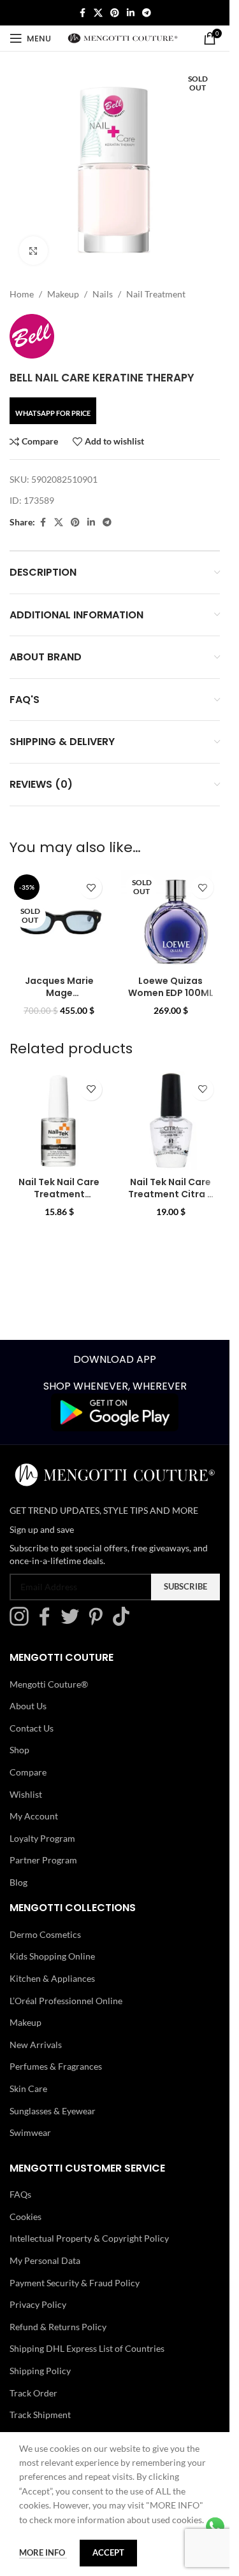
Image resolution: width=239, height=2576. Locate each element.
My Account (34, 1816)
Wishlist (26, 1794)
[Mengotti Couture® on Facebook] (48, 1622)
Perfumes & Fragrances (56, 2066)
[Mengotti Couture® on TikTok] (124, 1622)
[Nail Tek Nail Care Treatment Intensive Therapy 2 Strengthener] (59, 1121)
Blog (18, 1882)
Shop (19, 1750)
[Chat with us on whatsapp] (215, 2525)
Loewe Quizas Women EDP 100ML (171, 987)
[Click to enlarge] (33, 251)
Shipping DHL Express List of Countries (87, 2348)
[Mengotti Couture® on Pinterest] (99, 1622)
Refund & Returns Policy (58, 2327)
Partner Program (43, 1860)
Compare (28, 1772)
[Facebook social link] (82, 13)
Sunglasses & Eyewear (53, 2110)
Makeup (63, 294)
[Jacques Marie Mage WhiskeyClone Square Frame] (59, 919)
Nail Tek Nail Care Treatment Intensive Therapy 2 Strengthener (59, 1201)
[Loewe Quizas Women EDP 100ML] (170, 919)
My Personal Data (45, 2260)
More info (43, 2552)
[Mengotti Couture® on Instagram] (22, 1622)
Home (22, 294)
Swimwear (30, 2132)
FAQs (20, 2194)
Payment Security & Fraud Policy (75, 2282)
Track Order (33, 2392)
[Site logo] (123, 37)
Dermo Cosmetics (45, 1934)
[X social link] (98, 13)
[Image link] (115, 1412)
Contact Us (32, 1728)
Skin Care (28, 2089)
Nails (103, 294)
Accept (108, 2552)
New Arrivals (36, 2045)
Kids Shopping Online (52, 1956)
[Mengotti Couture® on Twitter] (73, 1622)
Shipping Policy (40, 2371)
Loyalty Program (42, 1838)
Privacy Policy (38, 2304)
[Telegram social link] (147, 13)
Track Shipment (40, 2415)
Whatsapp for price (53, 413)
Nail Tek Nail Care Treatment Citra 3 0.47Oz (170, 1194)
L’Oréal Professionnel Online (66, 2001)
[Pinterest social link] (115, 13)
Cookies (25, 2217)
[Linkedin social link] (131, 13)
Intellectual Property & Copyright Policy (89, 2238)
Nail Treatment (156, 294)
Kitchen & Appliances (52, 1978)
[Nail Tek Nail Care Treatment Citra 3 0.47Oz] (170, 1121)
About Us (28, 1706)
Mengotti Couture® (49, 1683)
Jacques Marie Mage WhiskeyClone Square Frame (59, 1000)
